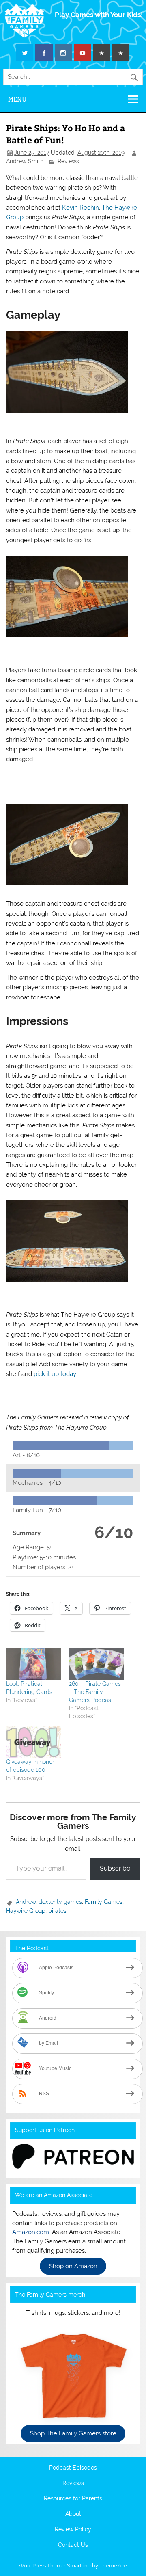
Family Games (104, 1902)
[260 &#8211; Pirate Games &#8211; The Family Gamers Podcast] (96, 1664)
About (73, 2514)
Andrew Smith (25, 161)
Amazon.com (31, 2232)
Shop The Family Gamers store (73, 2433)
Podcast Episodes (73, 2468)
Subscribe (115, 1868)
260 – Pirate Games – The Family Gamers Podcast (95, 1692)
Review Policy (73, 2530)
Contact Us (73, 2545)
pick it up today (55, 1374)
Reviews (68, 161)
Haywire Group (26, 1911)
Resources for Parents (73, 2499)
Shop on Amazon (73, 2266)
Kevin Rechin (81, 208)
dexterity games (60, 1902)
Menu (17, 99)
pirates (57, 1911)
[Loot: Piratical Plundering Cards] (33, 1664)
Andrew (26, 1902)
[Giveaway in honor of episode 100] (33, 1742)
